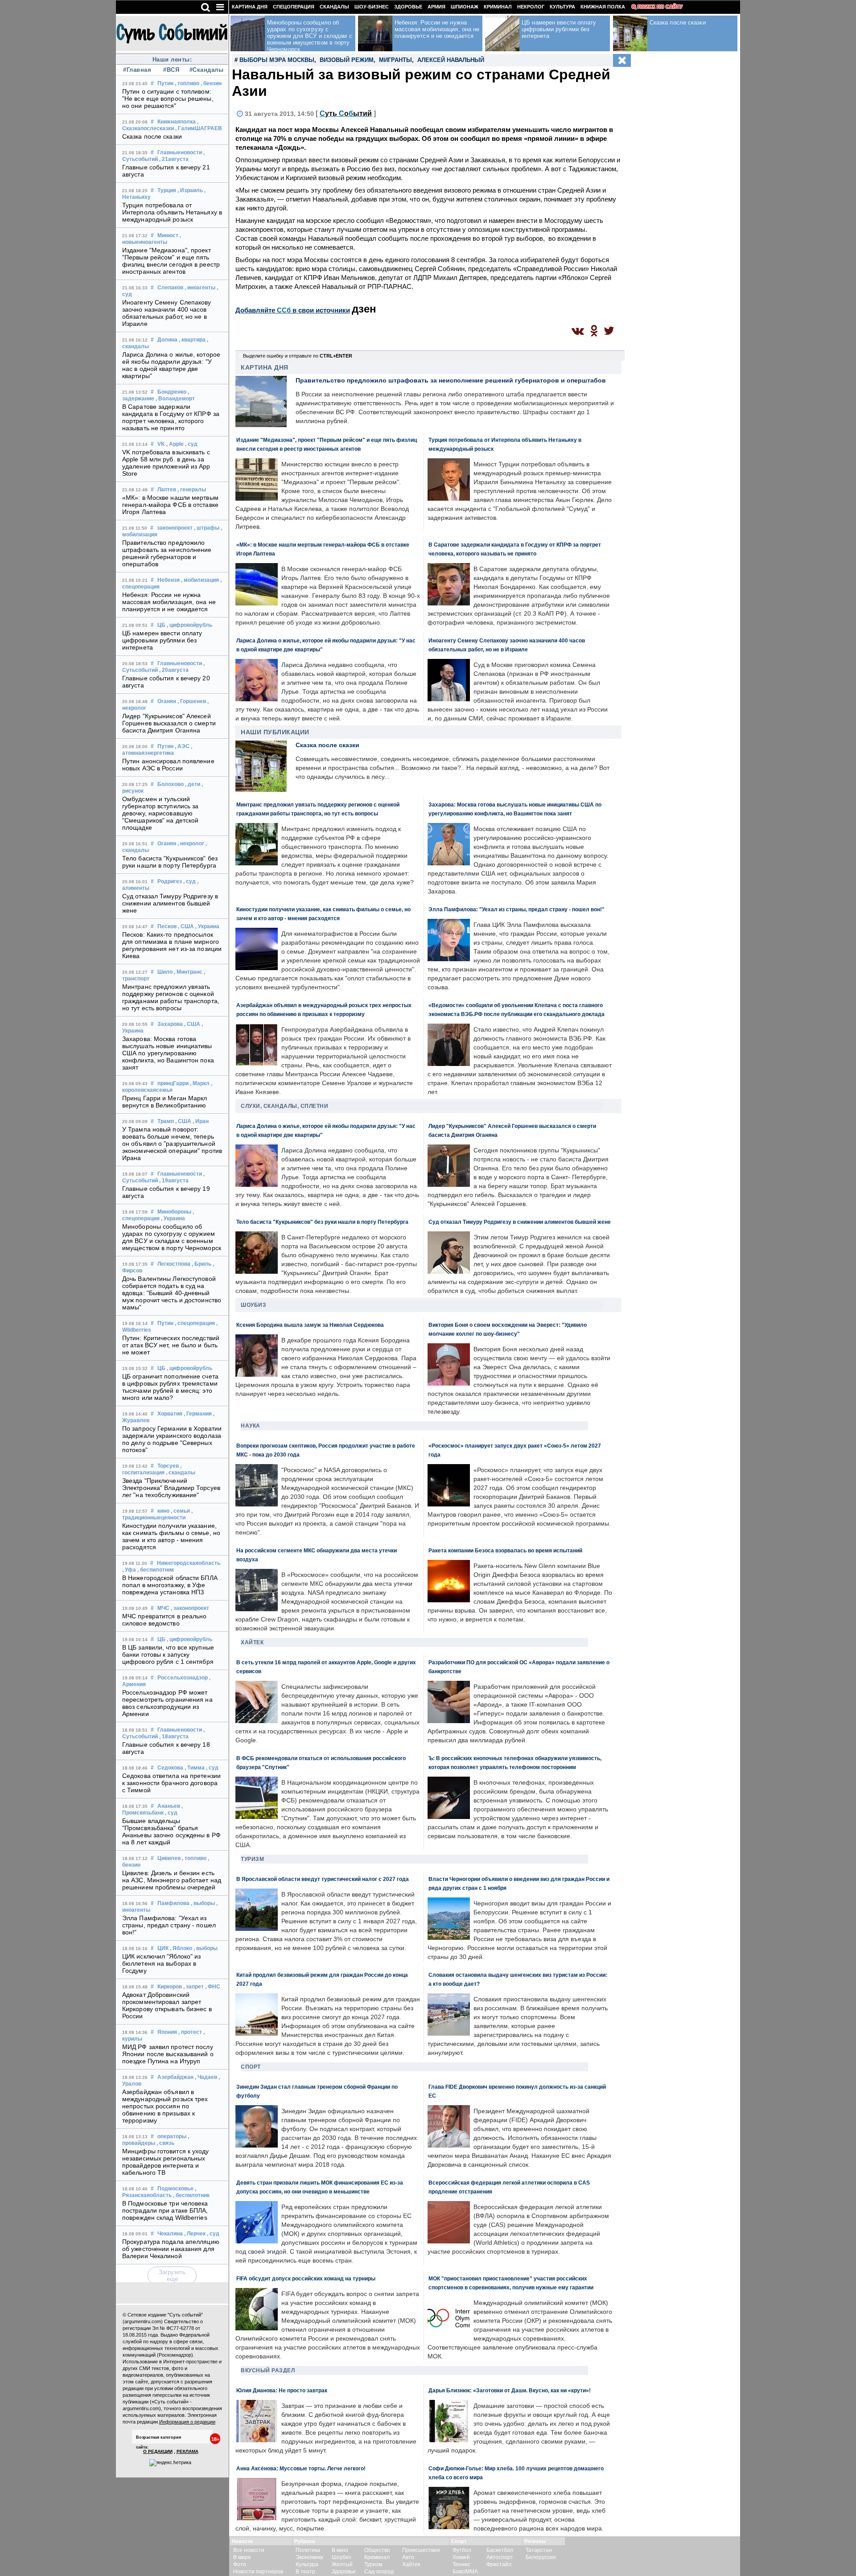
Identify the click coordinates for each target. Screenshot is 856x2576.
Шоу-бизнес (372, 7)
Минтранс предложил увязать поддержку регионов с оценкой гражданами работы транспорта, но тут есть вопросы (171, 997)
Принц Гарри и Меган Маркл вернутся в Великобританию (165, 1102)
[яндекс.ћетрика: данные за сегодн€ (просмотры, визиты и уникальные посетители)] (170, 2463)
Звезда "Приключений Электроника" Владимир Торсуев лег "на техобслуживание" (171, 1488)
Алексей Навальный (451, 60)
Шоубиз (253, 1305)
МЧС (163, 1608)
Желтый (342, 2564)
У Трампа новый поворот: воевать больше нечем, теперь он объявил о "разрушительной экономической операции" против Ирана (172, 1144)
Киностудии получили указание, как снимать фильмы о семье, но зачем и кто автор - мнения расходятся (171, 1536)
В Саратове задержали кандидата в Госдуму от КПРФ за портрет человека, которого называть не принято (171, 417)
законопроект (175, 528)
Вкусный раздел (268, 2370)
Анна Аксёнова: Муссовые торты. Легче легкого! (301, 2468)
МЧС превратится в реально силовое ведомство (165, 1620)
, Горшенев (192, 701)
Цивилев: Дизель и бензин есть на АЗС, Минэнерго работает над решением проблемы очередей (172, 1880)
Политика (308, 2550)
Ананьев (169, 1806)
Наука (251, 1426)
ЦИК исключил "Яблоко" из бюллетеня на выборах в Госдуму (161, 1963)
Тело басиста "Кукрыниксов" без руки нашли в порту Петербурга (170, 862)
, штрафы (207, 528)
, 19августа (174, 1181)
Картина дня (250, 7)
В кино (340, 2550)
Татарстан (539, 2550)
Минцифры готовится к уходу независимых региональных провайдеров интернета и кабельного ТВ (166, 2162)
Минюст (168, 235)
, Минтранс (188, 972)
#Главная (137, 70)
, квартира (192, 340)
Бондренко (172, 392)
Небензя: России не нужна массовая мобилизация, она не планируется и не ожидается (169, 602)
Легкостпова (174, 1264)
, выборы (203, 1903)
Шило (165, 972)
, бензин (211, 83)
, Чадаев (206, 2077)
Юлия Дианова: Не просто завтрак (282, 2390)
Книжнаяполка (177, 122)
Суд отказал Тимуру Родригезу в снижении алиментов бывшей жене (170, 903)
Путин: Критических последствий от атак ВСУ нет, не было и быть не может (171, 1345)
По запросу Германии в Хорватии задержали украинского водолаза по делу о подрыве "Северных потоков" (172, 1439)
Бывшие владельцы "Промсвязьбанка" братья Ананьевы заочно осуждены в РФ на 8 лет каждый (171, 1831)
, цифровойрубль (189, 625)
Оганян (167, 701)
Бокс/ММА (465, 2572)
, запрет (193, 1987)
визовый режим (347, 60)
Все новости (249, 2550)
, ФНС (213, 1987)
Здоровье (408, 7)
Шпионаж (465, 7)
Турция (167, 190)
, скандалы (181, 1473)
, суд (191, 444)
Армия (436, 7)
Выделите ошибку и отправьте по (298, 356)
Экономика (309, 2557)
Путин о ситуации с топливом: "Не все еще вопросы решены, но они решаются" (168, 99)
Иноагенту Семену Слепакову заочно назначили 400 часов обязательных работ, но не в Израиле (167, 313)
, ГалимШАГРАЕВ (199, 128)
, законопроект (190, 1608)
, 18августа (174, 1737)
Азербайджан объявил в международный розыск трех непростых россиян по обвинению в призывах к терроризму (165, 2106)
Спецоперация (294, 7)
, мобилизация (200, 580)
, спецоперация (195, 1323)
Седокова (170, 1768)
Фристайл (499, 2564)
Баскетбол (500, 2550)
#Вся (171, 70)
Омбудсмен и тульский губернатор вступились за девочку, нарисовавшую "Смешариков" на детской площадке (160, 813)
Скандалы (334, 7)
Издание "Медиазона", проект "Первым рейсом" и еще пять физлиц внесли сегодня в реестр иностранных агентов (171, 261)
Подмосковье (175, 2189)
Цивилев (169, 1858)
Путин (165, 83)
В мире (242, 2557)
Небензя (169, 580)
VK (161, 444)
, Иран (201, 1121)
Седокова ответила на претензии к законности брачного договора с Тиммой (171, 1783)
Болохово (171, 784)
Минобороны (174, 1212)
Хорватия (170, 1414)
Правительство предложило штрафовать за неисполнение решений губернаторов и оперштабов (167, 553)
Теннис (461, 2564)
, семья (180, 1511)
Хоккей (461, 2557)
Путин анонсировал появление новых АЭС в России (168, 765)
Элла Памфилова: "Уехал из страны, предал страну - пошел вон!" (169, 1925)
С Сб (346, 113)
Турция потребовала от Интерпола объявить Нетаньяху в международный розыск (172, 212)
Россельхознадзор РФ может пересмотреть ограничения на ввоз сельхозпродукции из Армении (167, 1703)
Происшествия (421, 2550)
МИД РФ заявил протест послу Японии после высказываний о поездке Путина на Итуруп (168, 2054)
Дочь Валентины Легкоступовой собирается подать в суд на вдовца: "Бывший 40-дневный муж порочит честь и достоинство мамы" (172, 1293)
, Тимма (195, 1768)
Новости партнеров (258, 2572)
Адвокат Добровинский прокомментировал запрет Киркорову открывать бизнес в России (167, 2005)
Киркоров (170, 1987)
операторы (172, 2136)
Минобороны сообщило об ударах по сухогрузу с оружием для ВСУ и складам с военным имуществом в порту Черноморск (172, 1237)
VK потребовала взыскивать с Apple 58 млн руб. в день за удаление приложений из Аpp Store (166, 463)
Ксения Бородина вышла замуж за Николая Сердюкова (310, 1325)
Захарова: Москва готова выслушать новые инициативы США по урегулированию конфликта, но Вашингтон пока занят (168, 1053)
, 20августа (174, 670)
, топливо (187, 83)
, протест (190, 2032)
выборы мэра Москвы (277, 60)
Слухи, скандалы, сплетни (284, 1106)
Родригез (170, 881)
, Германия (198, 1414)
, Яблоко (181, 1948)
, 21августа (174, 159)
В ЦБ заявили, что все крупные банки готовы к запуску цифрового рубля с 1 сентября (168, 1654)
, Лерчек (195, 2234)
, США (186, 926)
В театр (305, 2572)
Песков (167, 926)
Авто (408, 2557)
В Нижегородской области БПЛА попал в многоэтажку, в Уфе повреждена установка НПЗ (170, 1585)
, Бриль (202, 1264)
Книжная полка (603, 7)
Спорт (251, 2067)
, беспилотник (156, 1570)
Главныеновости (180, 152)
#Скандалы (206, 70)
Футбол (462, 2550)
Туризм (252, 1859)
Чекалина (170, 2234)
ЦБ (161, 625)
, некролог (191, 844)
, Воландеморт (175, 399)
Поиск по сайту (660, 7)
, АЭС (182, 746)
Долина (167, 340)
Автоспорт (500, 2557)
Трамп (166, 1121)
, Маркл (200, 1083)
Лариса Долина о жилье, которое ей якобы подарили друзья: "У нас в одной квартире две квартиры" (171, 365)
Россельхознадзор (183, 1678)
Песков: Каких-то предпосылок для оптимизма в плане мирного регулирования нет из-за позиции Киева (172, 945)
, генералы (192, 490)
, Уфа (129, 1570)
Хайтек (252, 1642)
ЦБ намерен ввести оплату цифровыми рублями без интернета (162, 640)
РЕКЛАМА (187, 2451)
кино (163, 1511)
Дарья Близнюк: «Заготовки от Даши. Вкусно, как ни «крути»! (510, 2390)
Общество (377, 2550)
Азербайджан (175, 2077)
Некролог (531, 7)
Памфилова (173, 1903)
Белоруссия (541, 2557)
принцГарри (173, 1083)
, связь (165, 2143)
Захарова (170, 1024)
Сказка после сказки (152, 136)
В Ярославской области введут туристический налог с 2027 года (323, 1879)
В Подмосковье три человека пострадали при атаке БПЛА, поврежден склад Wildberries (165, 2210)
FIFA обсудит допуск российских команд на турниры (306, 2278)
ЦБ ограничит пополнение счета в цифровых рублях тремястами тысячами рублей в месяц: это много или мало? (170, 1387)
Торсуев (168, 1466)
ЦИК (163, 1948)
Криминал (498, 7)
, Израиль (190, 190)
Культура (562, 7)
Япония (167, 2032)
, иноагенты (200, 288)
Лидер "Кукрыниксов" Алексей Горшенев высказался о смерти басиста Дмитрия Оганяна (169, 723)
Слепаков (170, 288)
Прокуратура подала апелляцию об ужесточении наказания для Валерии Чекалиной (171, 2249)
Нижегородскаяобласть (189, 1563)
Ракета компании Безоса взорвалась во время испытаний (505, 1550)
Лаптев (167, 490)
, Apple (175, 444)
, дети (193, 784)
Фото (240, 2564)
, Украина (207, 926)
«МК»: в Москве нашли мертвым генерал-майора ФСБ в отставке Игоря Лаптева (170, 505)
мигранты (395, 60)
